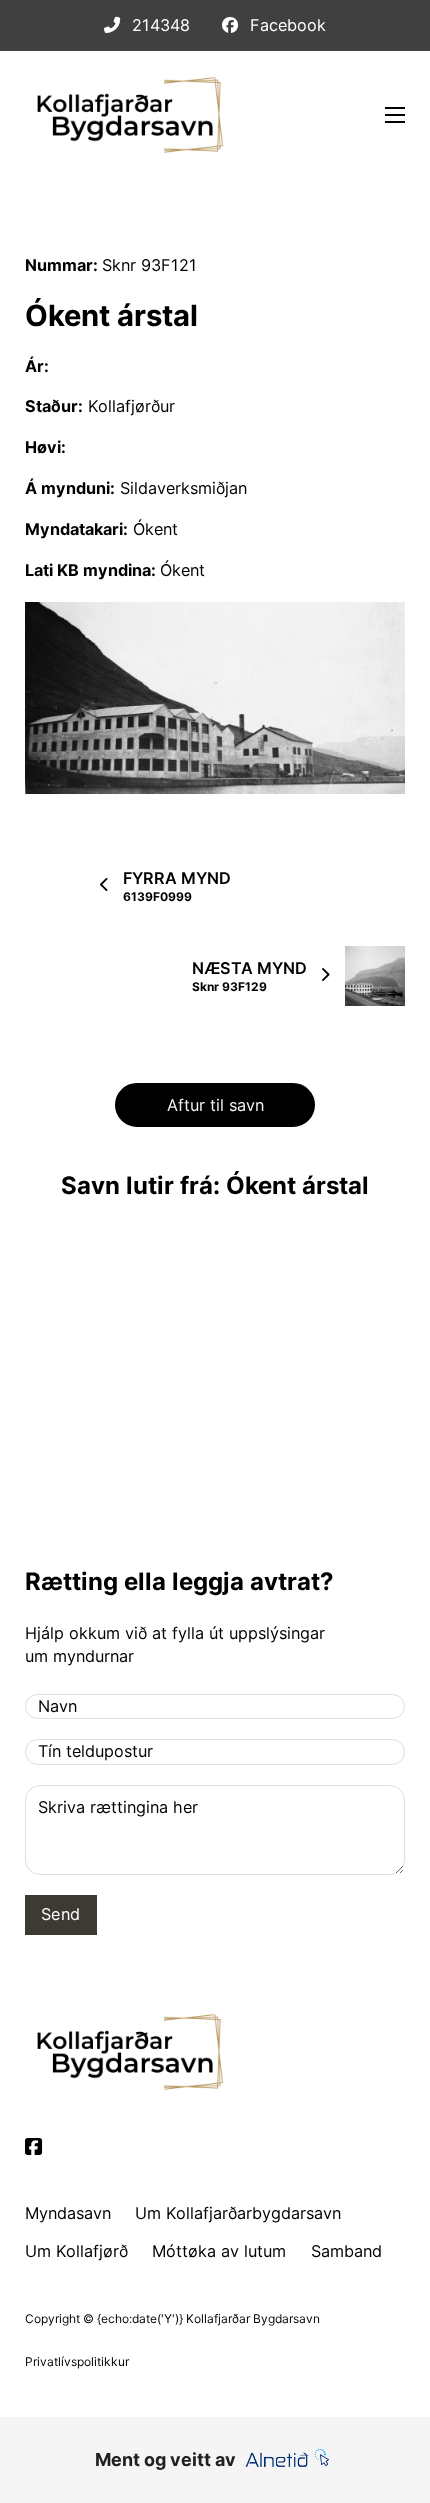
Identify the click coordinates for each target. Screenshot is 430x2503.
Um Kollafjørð (76, 2251)
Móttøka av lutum (219, 2251)
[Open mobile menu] (395, 115)
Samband (346, 2251)
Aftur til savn (215, 1105)
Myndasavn (68, 2213)
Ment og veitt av (165, 2459)
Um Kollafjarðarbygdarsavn (238, 2213)
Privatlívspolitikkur (77, 2361)
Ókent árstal (111, 315)
